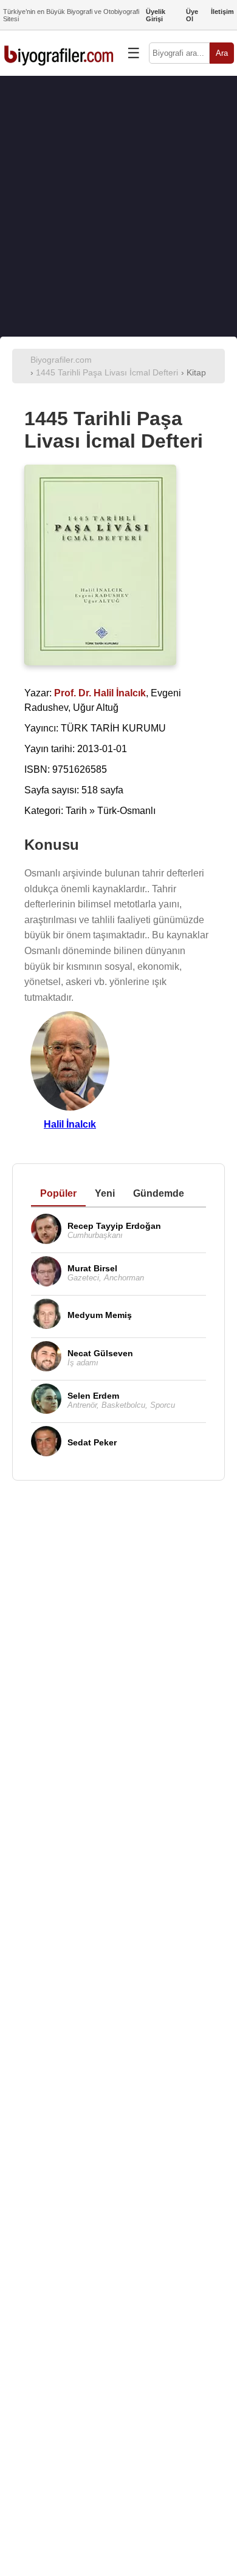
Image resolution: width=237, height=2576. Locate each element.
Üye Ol (192, 15)
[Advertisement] (118, 206)
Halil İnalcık (70, 1124)
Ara (222, 53)
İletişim (222, 12)
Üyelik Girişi (156, 15)
